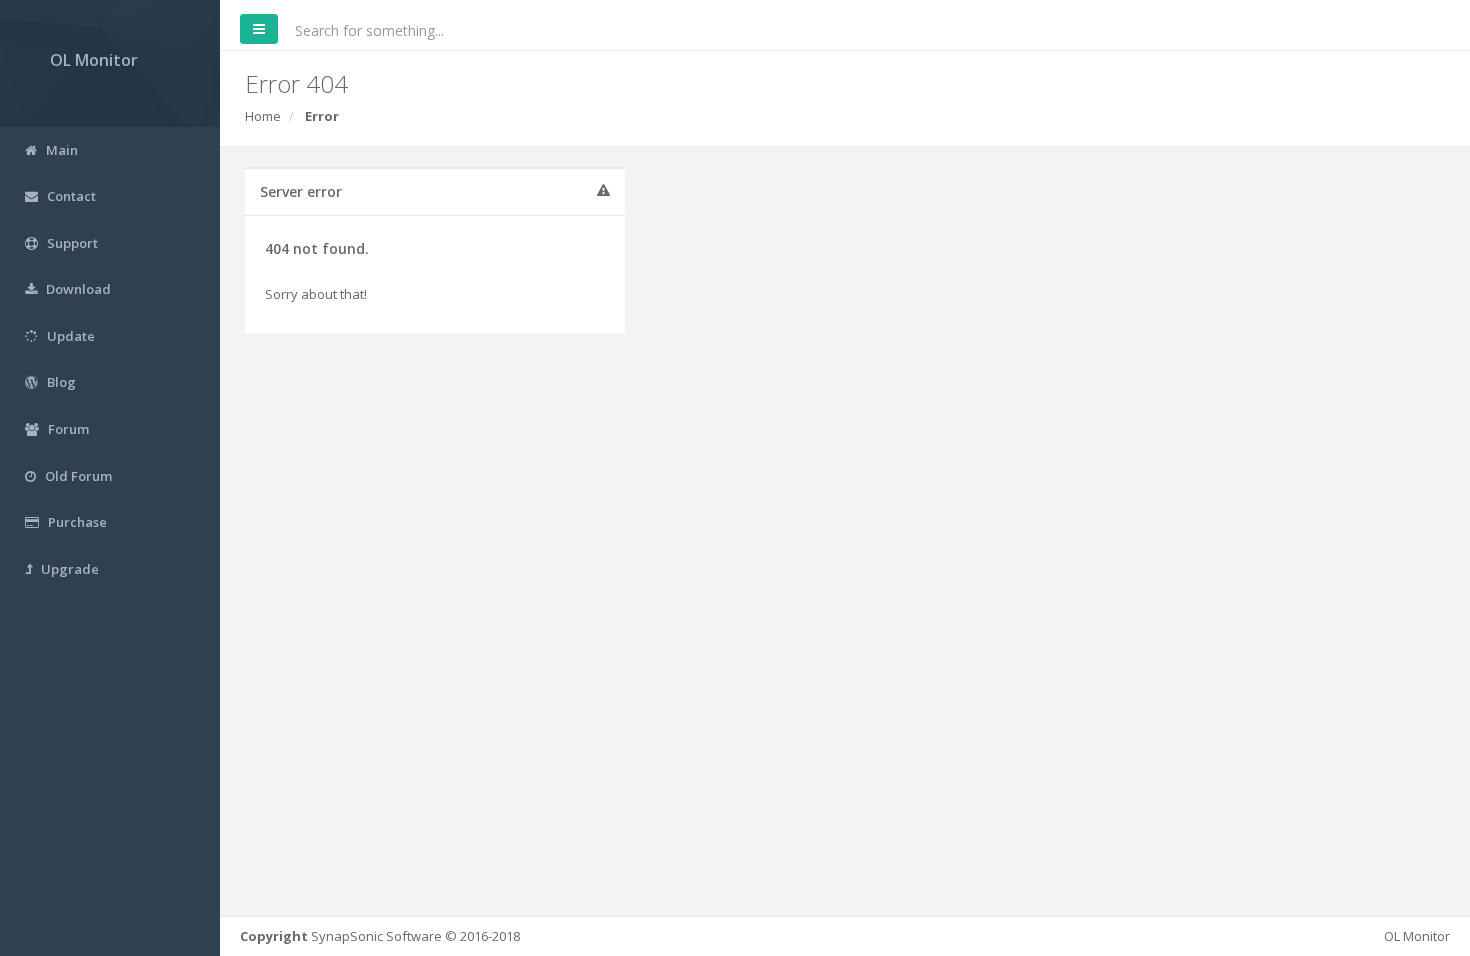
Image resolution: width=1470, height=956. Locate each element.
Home (263, 116)
